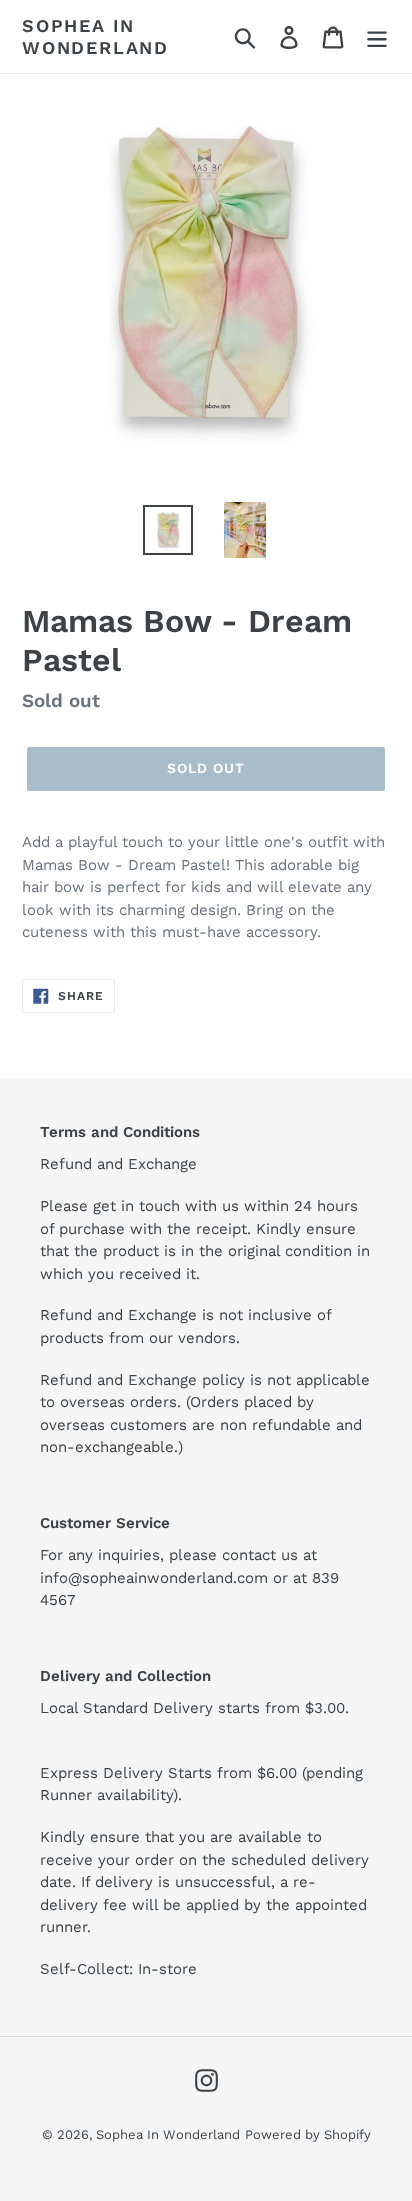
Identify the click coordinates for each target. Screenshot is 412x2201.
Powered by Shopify (308, 2134)
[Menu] (377, 36)
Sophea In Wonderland (95, 36)
